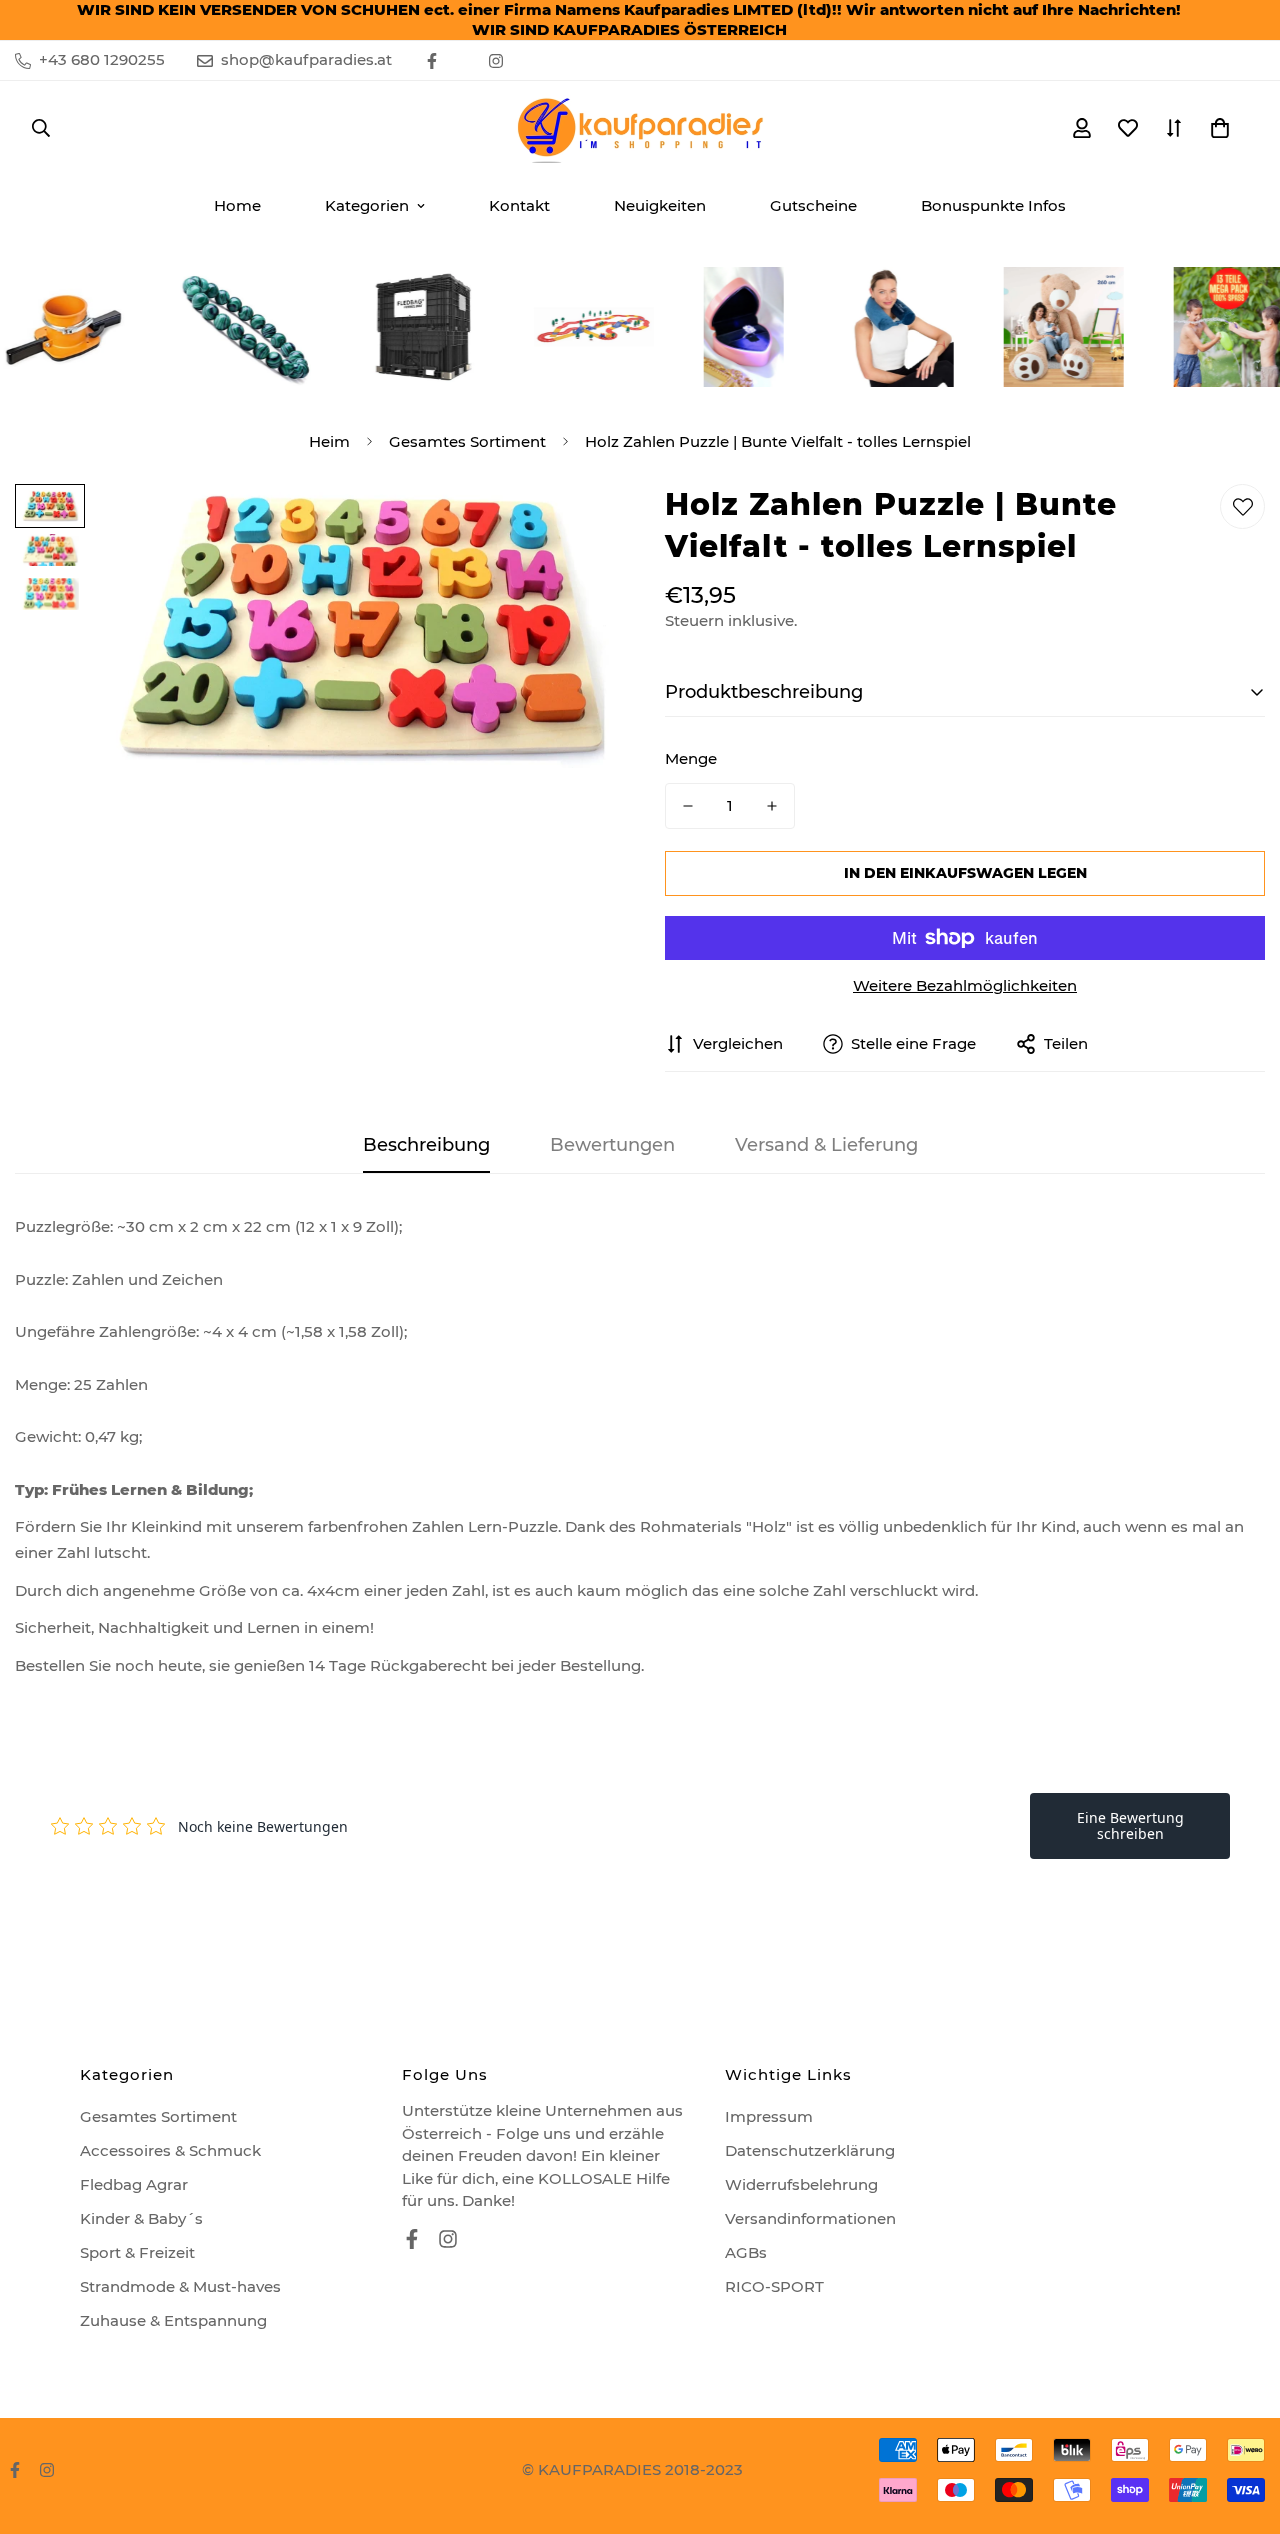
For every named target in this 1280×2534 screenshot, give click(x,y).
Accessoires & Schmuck (170, 2150)
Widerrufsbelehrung (801, 2184)
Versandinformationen (810, 2218)
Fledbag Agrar (134, 2184)
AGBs (746, 2252)
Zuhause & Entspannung (173, 2320)
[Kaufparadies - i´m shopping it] (640, 128)
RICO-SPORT (774, 2286)
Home (237, 205)
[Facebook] (432, 61)
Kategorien (367, 205)
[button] (1220, 128)
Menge (691, 758)
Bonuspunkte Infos (993, 205)
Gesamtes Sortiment (467, 441)
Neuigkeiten (660, 205)
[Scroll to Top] (1241, 2425)
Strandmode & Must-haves (180, 2286)
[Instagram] (496, 61)
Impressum (769, 2116)
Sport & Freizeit (137, 2252)
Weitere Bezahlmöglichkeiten (965, 985)
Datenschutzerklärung (810, 2150)
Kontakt (519, 205)
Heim (329, 441)
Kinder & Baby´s (141, 2218)
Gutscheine (813, 205)
